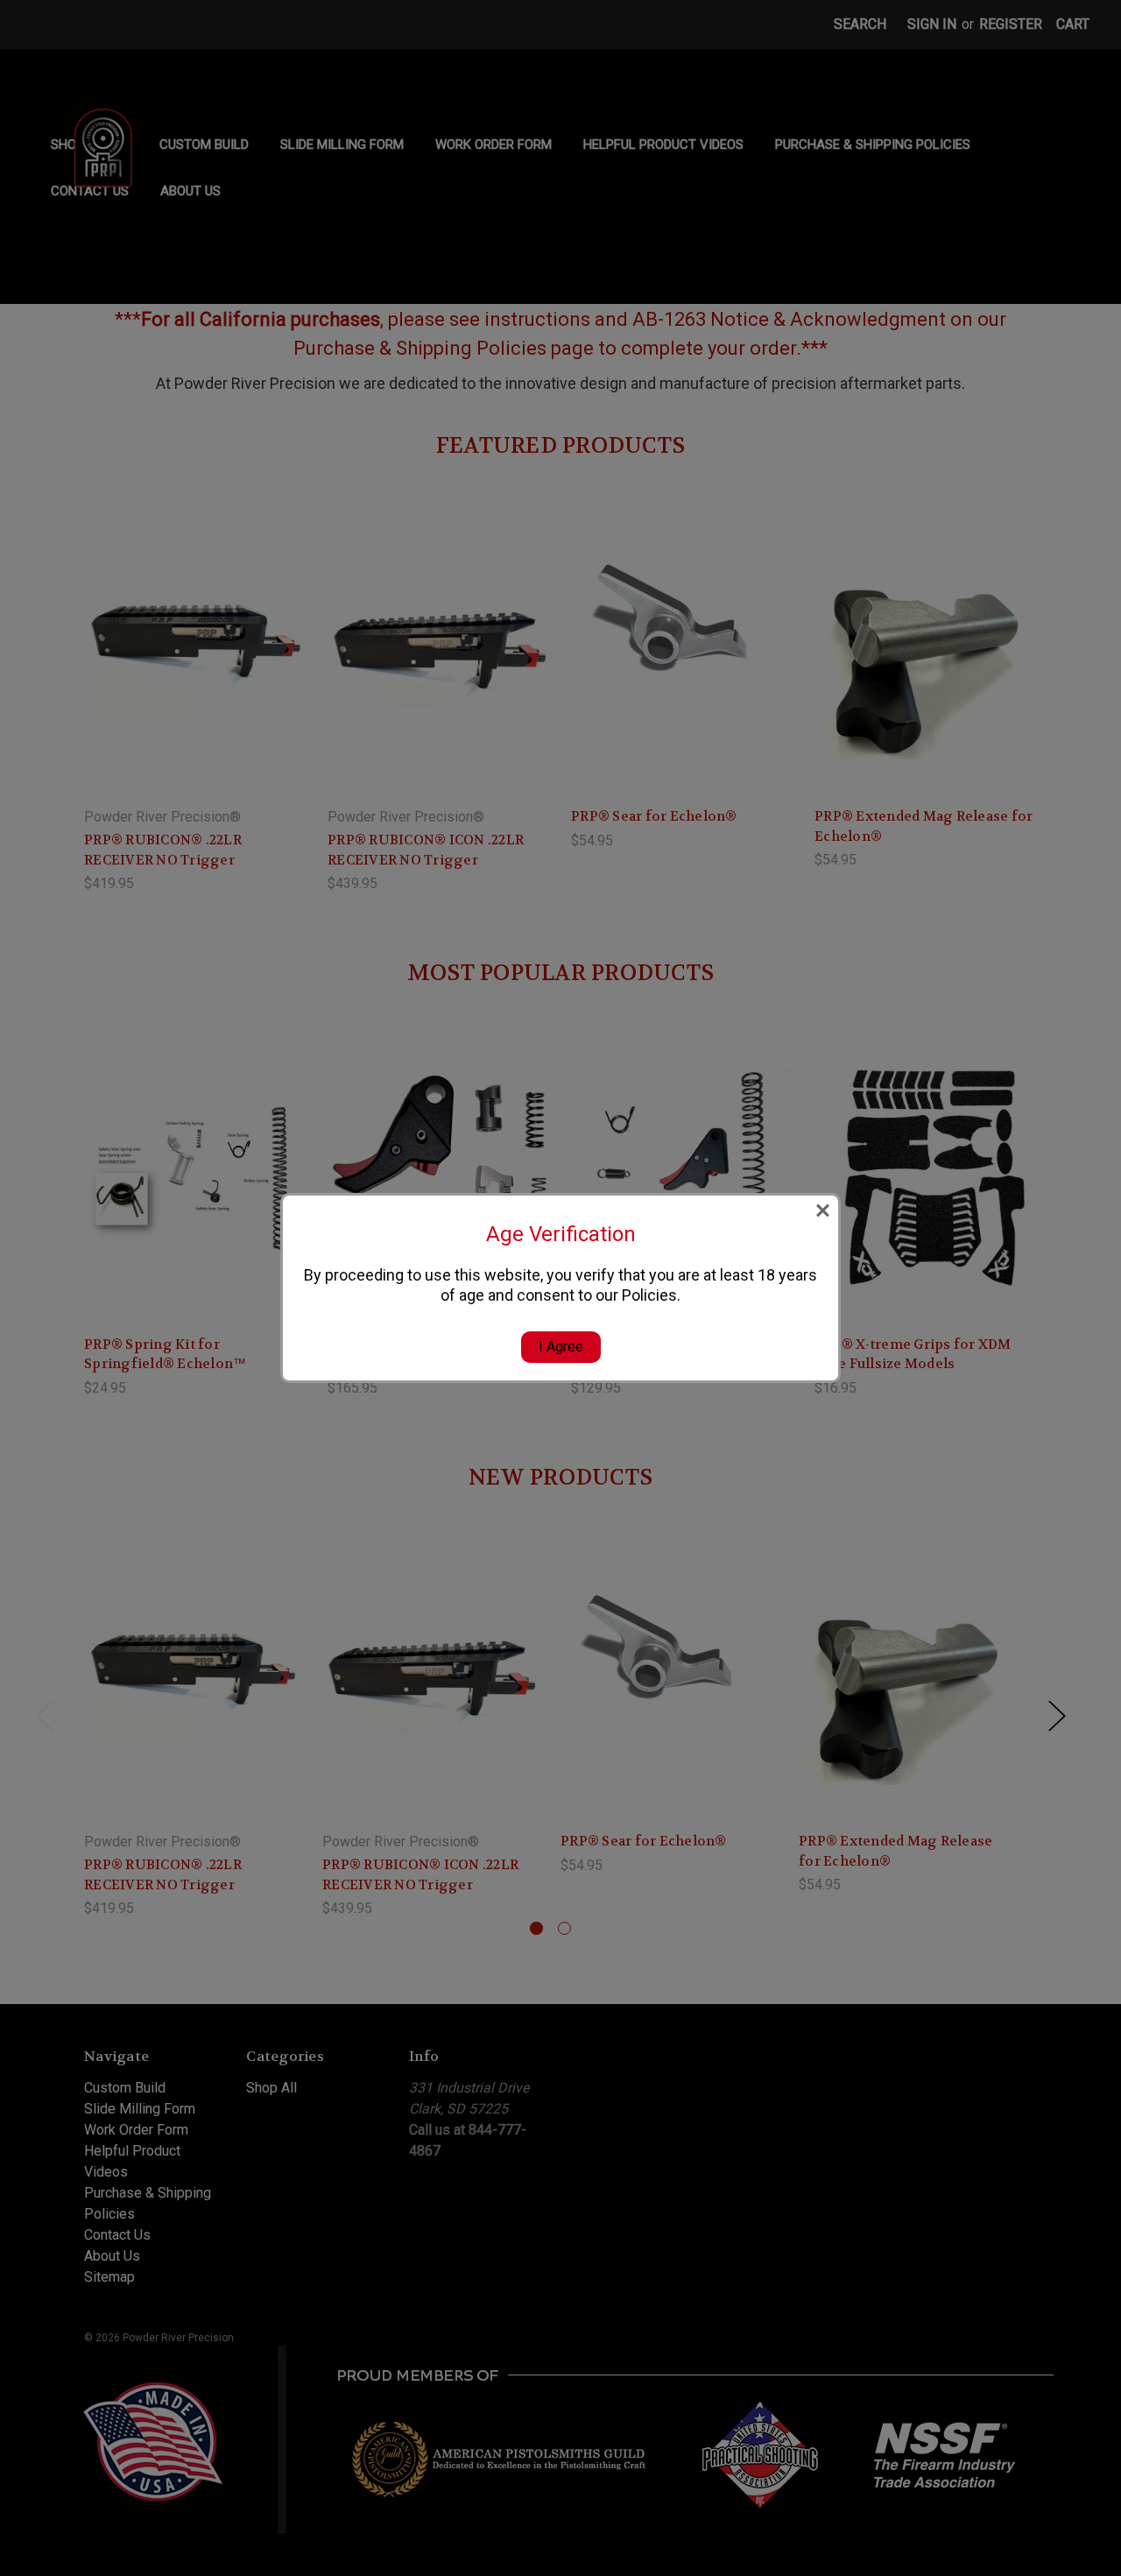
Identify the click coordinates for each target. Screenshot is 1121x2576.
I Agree (561, 1347)
